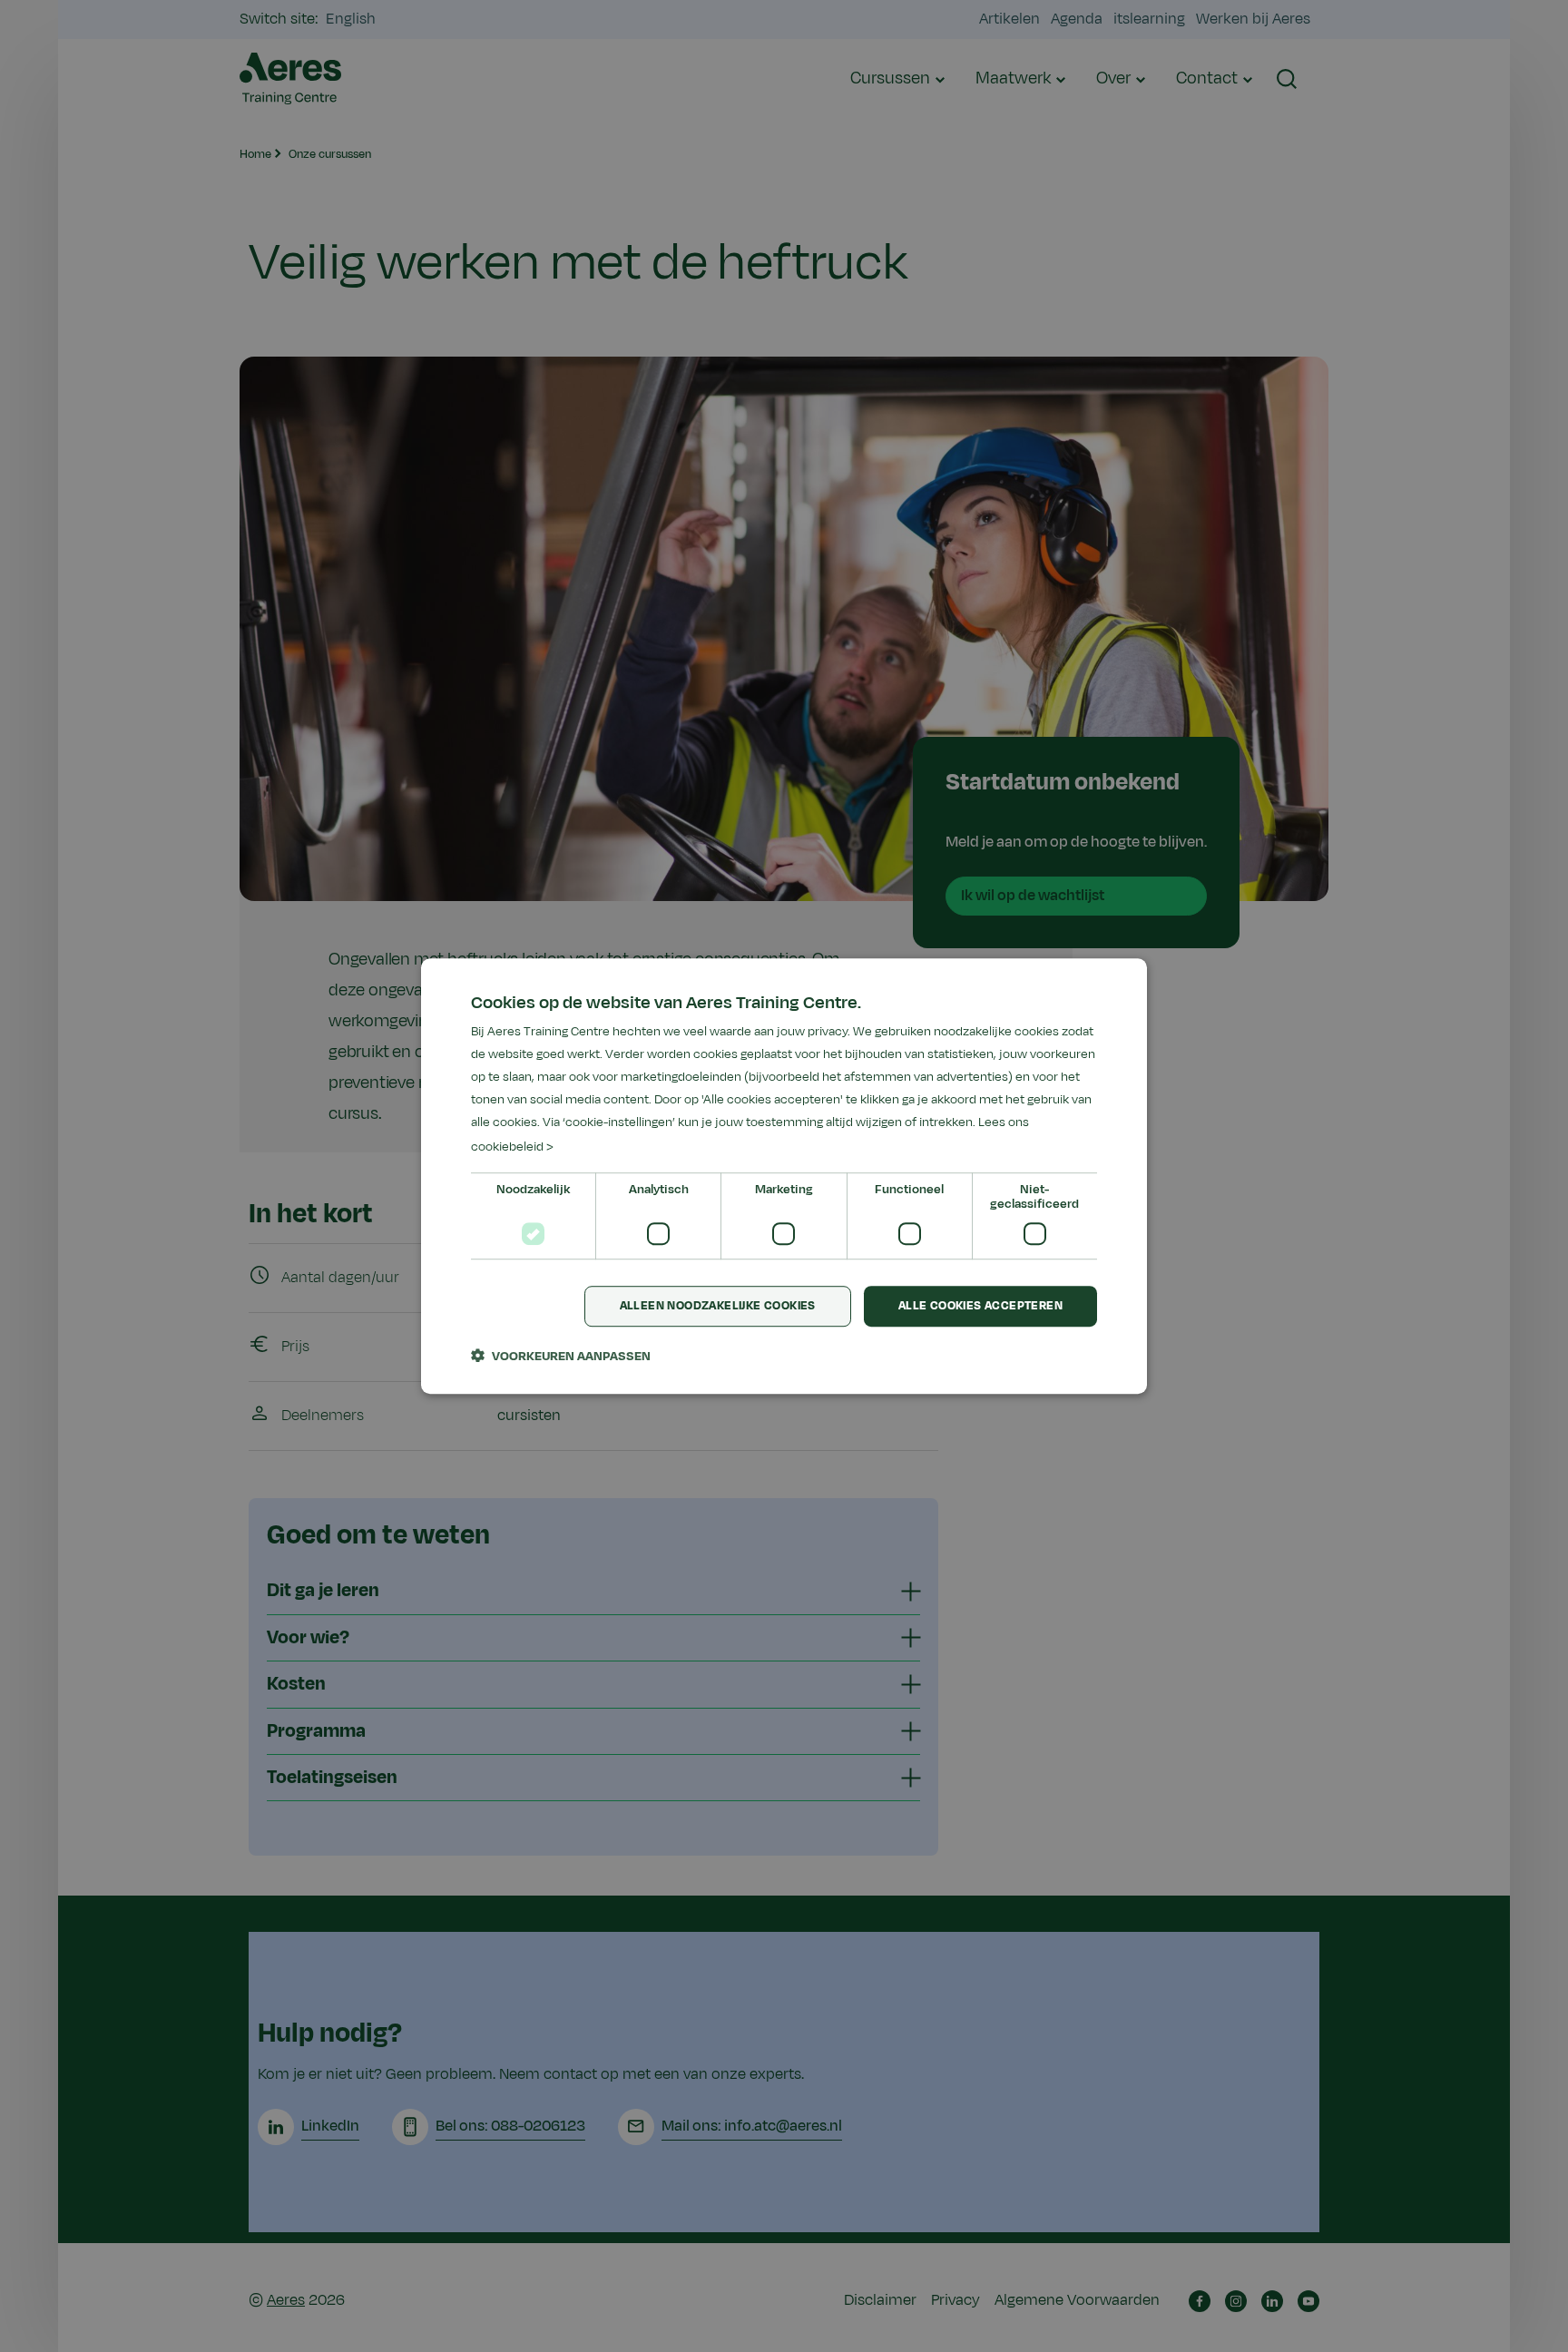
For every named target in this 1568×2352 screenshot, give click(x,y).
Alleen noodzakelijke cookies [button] (718, 1306)
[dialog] (784, 1176)
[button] (561, 1356)
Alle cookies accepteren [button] (980, 1306)
